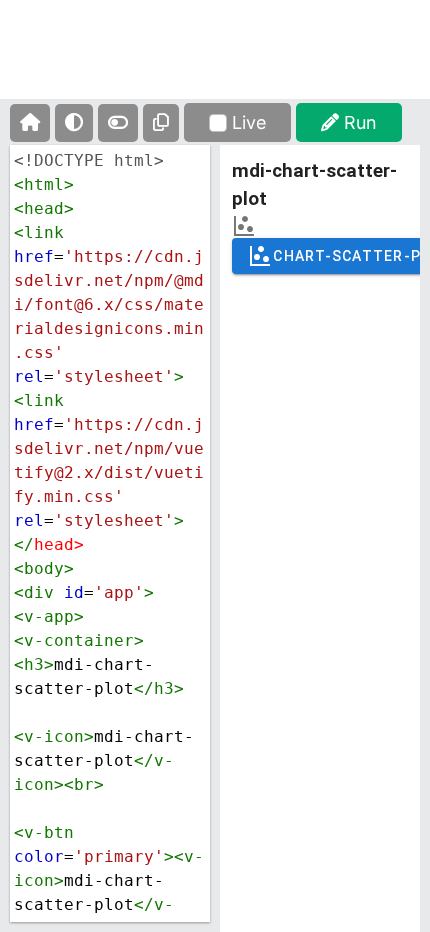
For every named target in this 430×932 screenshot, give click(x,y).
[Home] (30, 123)
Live (249, 122)
